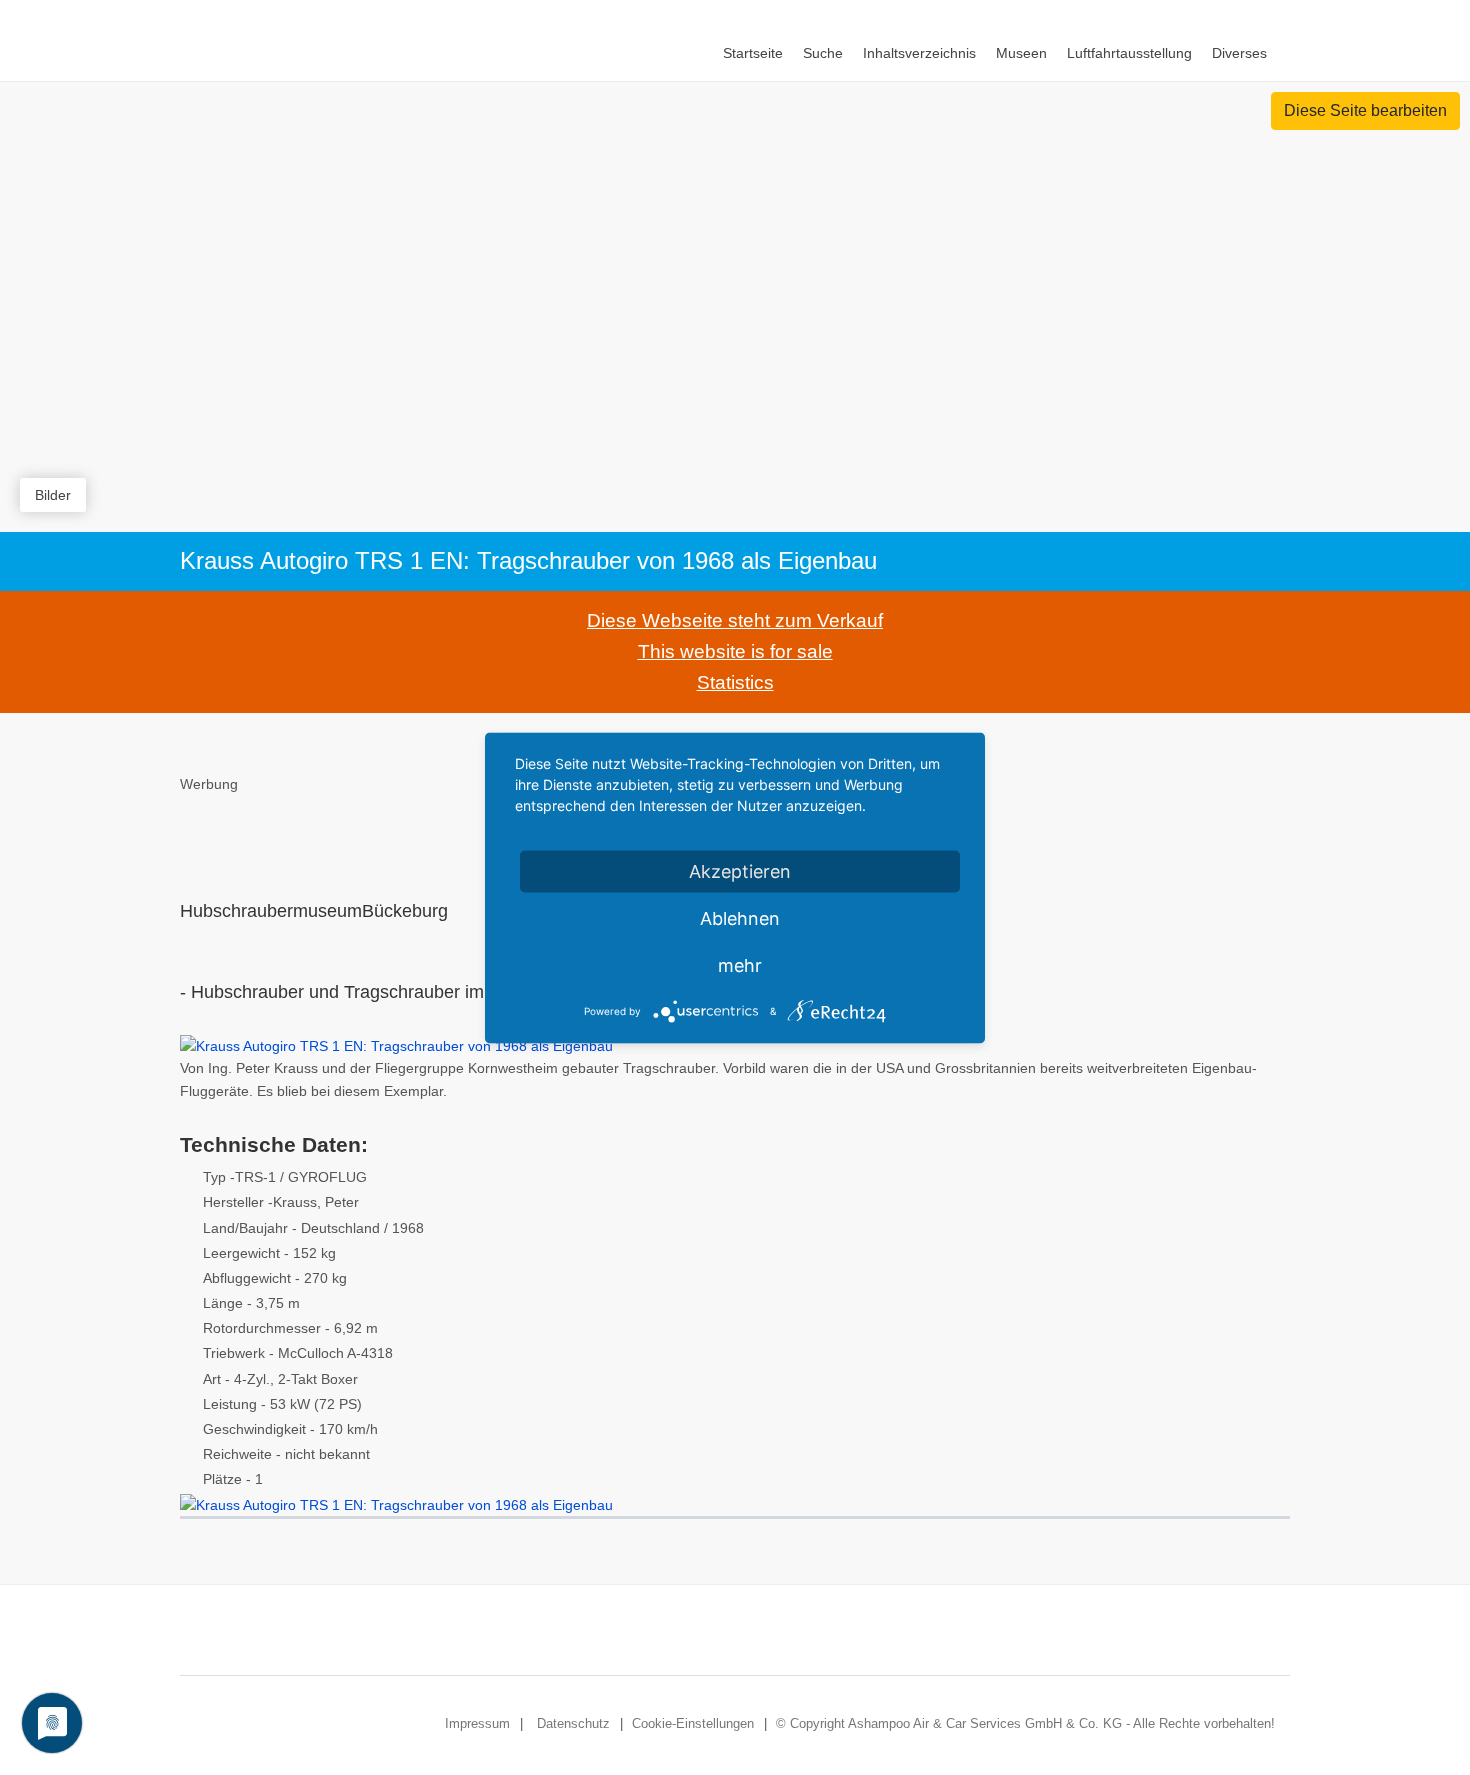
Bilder (53, 495)
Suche (823, 53)
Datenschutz (573, 1723)
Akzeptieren (740, 870)
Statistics (735, 682)
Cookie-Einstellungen (693, 1723)
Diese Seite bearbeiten (1365, 110)
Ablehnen (740, 917)
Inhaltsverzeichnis (919, 53)
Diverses (1239, 53)
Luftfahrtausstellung (1129, 53)
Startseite (753, 53)
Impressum (477, 1723)
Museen (1021, 53)
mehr (740, 964)
